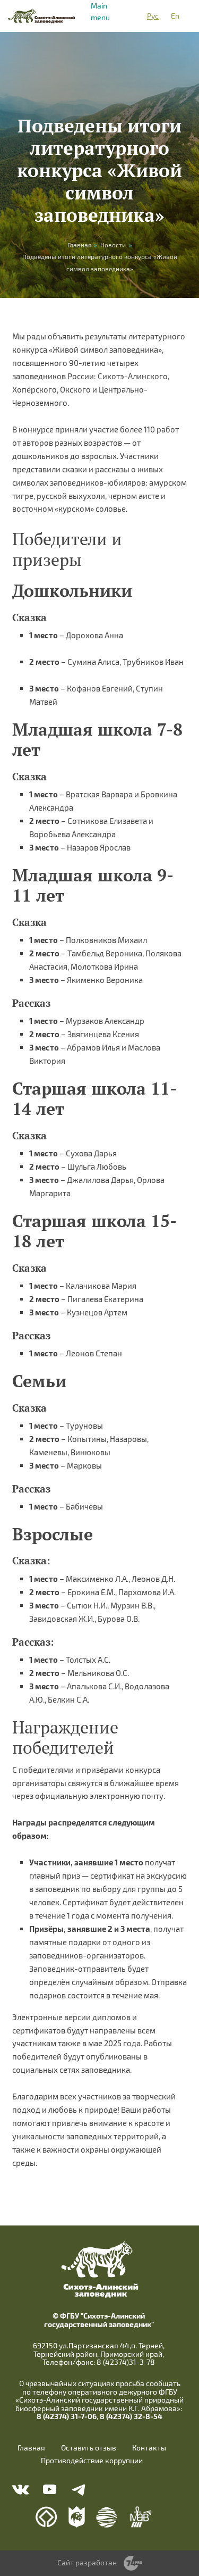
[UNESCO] (46, 2517)
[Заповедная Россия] (77, 2517)
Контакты (149, 2448)
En (175, 16)
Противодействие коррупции (92, 2461)
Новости (113, 245)
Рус (153, 16)
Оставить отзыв (89, 2448)
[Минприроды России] (107, 2517)
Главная (31, 2448)
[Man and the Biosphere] (140, 2517)
